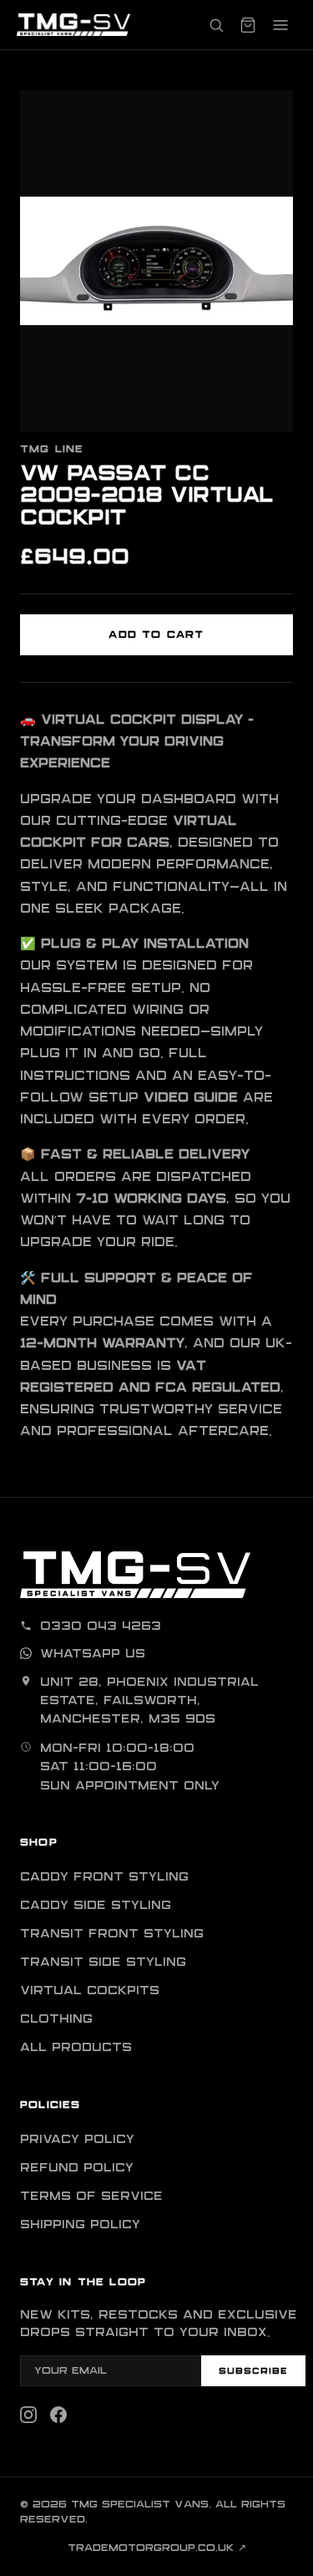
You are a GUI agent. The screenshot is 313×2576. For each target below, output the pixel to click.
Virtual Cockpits (90, 1991)
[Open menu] (280, 25)
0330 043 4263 (101, 1627)
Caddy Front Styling (104, 1877)
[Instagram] (28, 2415)
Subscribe (253, 2371)
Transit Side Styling (103, 1963)
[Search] (216, 25)
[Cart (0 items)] (248, 25)
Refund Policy (77, 2168)
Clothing (56, 2019)
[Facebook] (58, 2415)
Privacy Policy (77, 2140)
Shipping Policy (80, 2225)
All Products (76, 2048)
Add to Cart (156, 635)
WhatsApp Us (93, 1654)
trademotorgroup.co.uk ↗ (157, 2548)
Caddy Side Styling (96, 1906)
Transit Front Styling (112, 1934)
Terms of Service (91, 2197)
